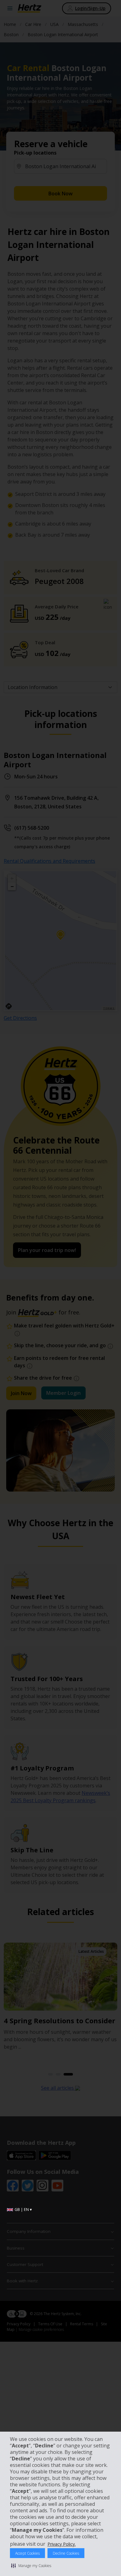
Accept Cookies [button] (27, 2553)
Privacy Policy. (62, 2544)
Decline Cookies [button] (66, 2553)
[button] (31, 2565)
